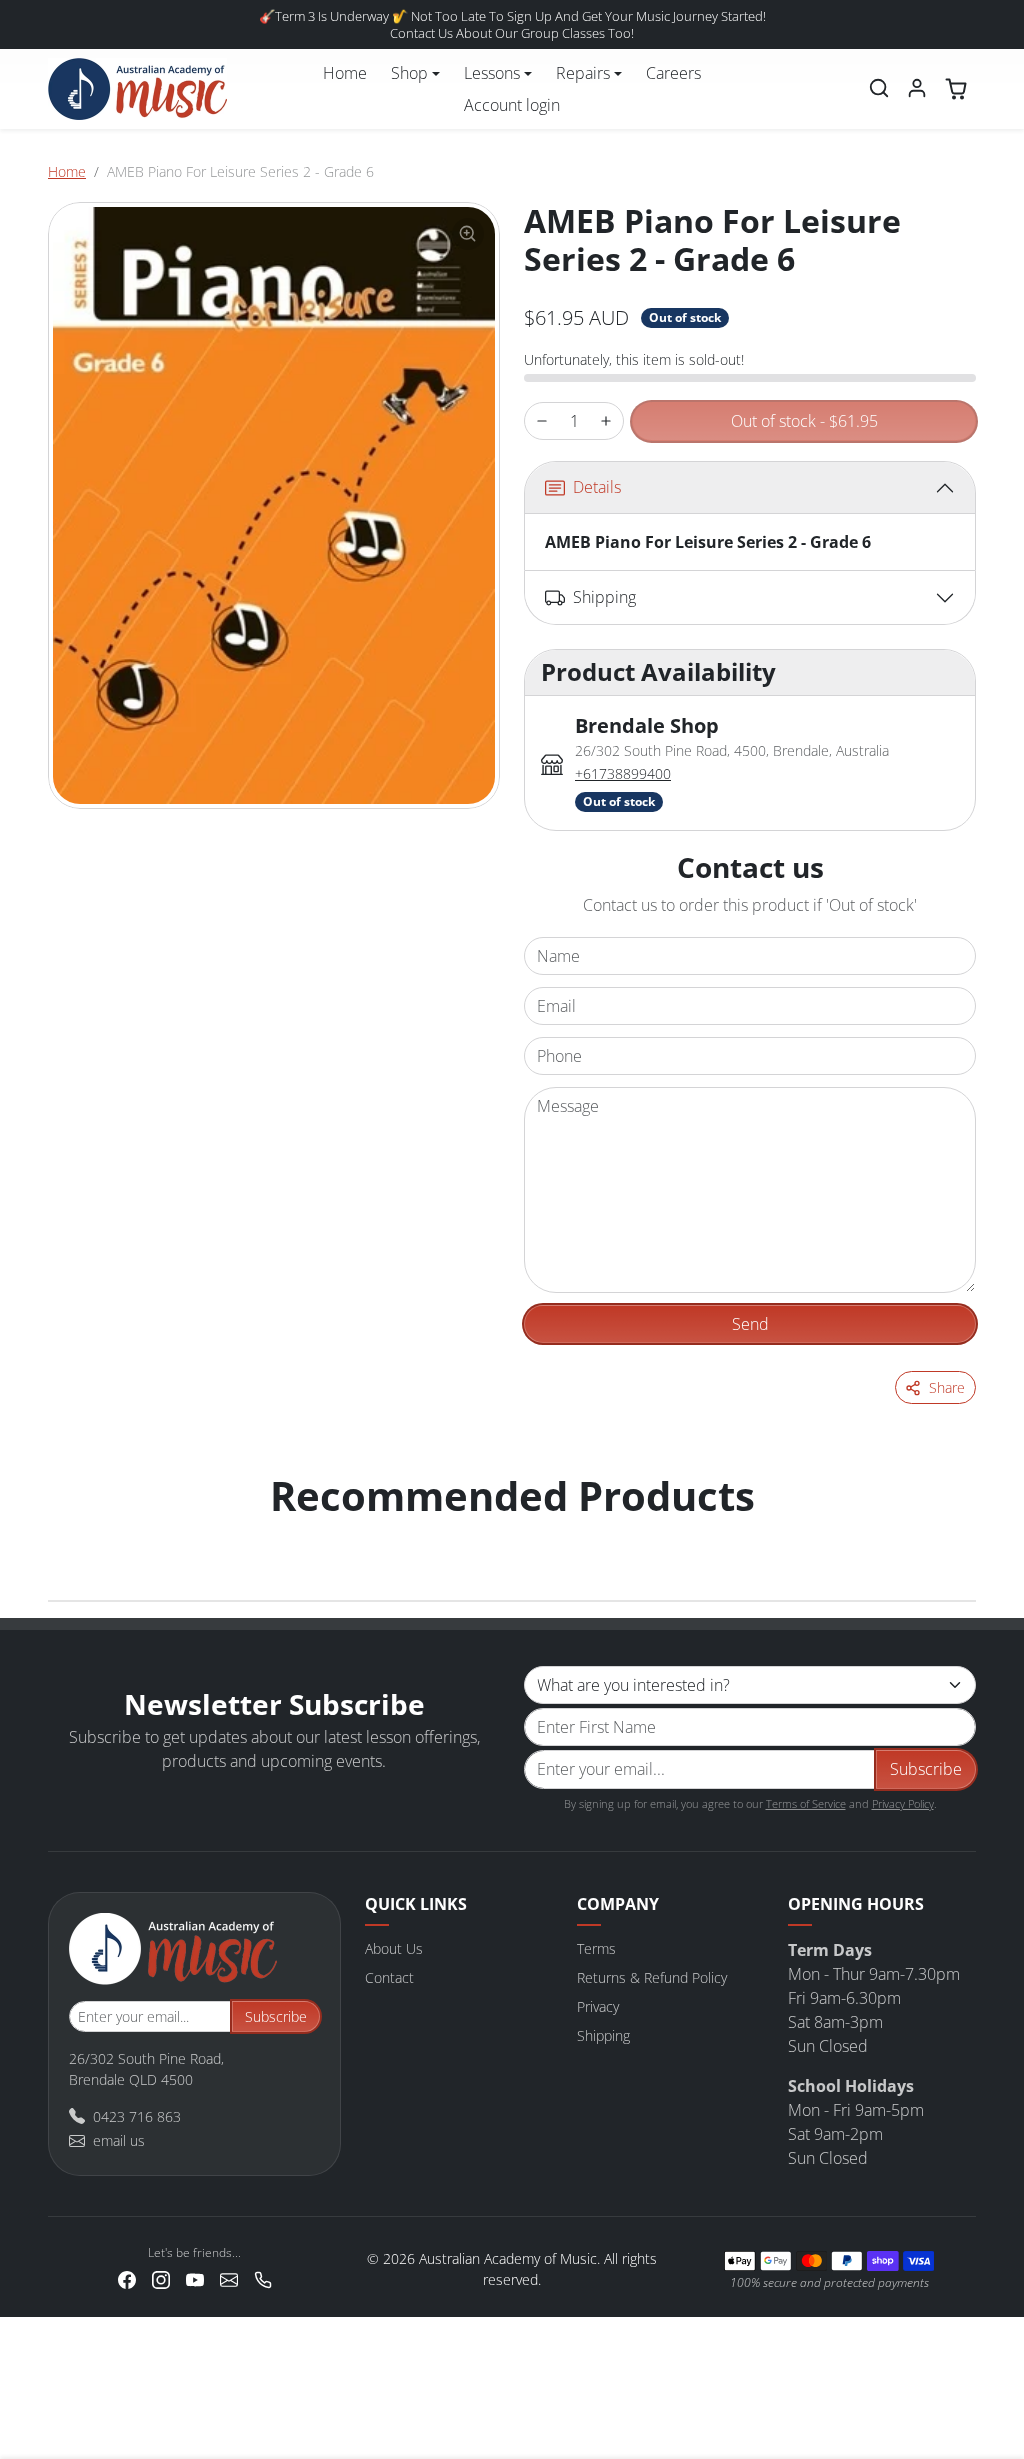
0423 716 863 (137, 2116)
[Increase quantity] (606, 421)
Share (947, 1387)
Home (345, 73)
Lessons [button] (492, 73)
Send (750, 1324)
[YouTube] (195, 2278)
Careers (673, 73)
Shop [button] (409, 73)
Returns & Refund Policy (652, 1977)
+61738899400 (623, 773)
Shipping (603, 2035)
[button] (879, 88)
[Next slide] (954, 1536)
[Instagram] (161, 2278)
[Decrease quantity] (542, 421)
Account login (512, 105)
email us (119, 2140)
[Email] (229, 2278)
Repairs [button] (583, 73)
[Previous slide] (70, 1536)
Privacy (598, 2006)
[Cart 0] (956, 89)
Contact (389, 1977)
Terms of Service (806, 1803)
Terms (596, 1948)
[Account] (917, 88)
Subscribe (926, 1769)
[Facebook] (127, 2278)
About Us (394, 1948)
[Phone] (263, 2278)
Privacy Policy (903, 1803)
